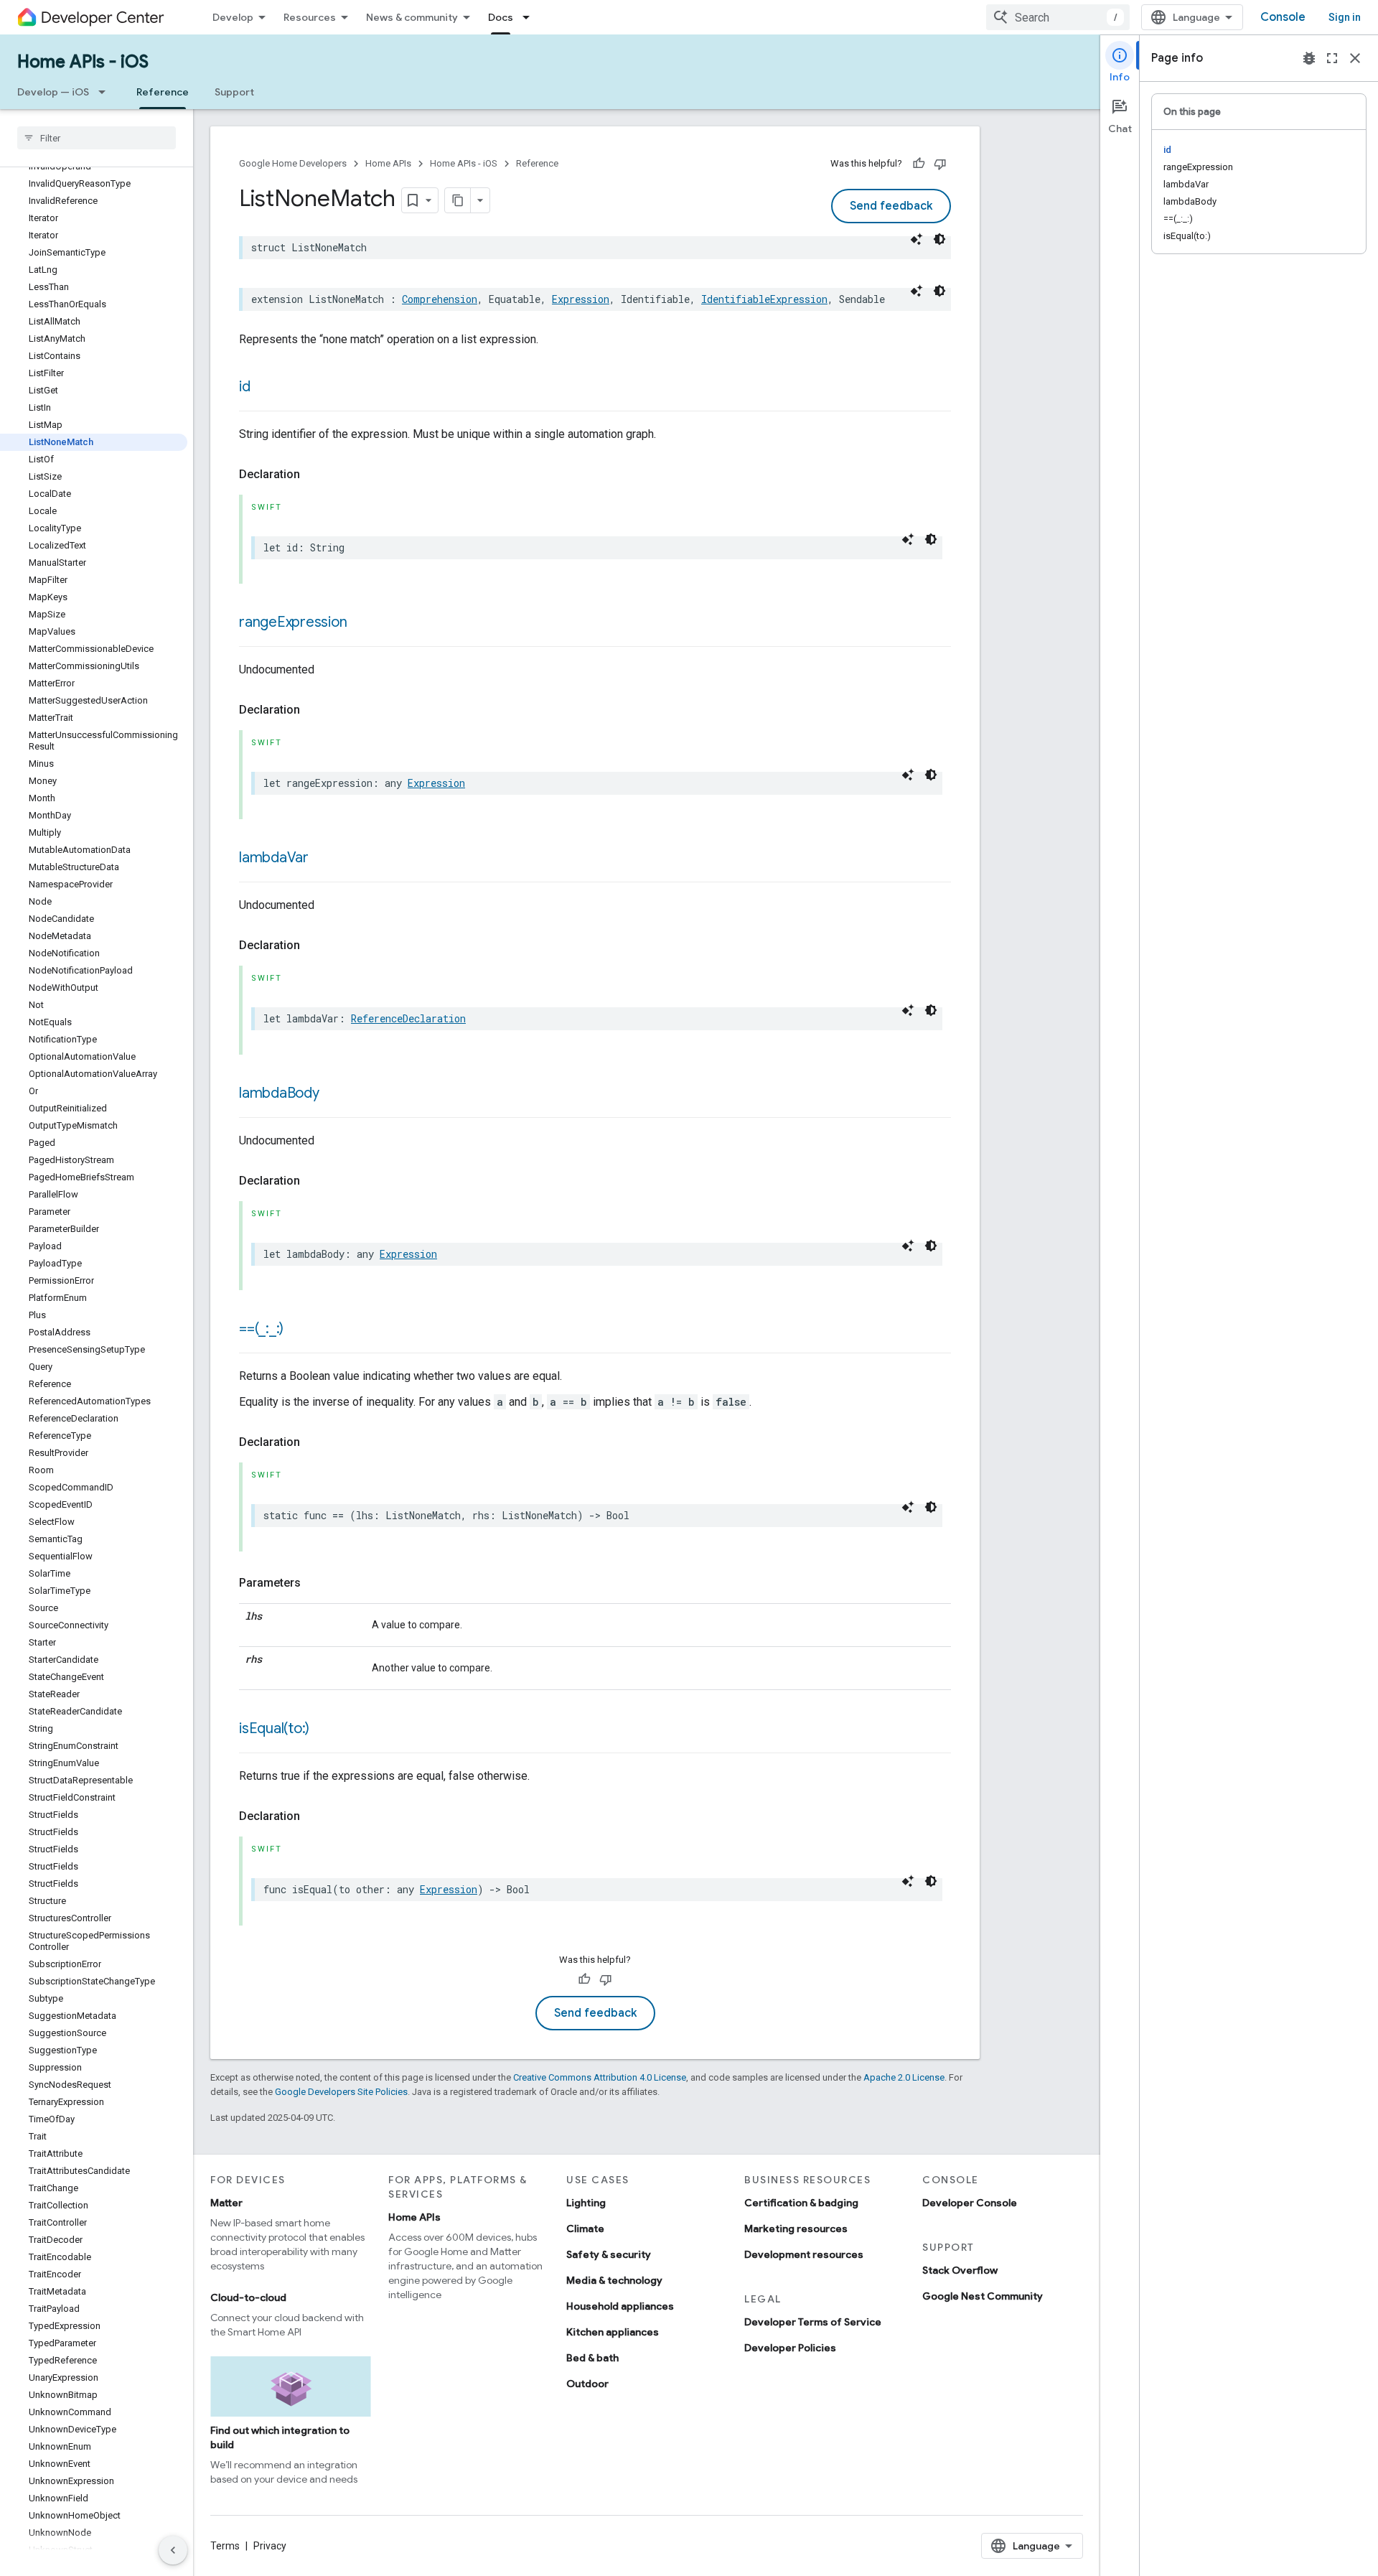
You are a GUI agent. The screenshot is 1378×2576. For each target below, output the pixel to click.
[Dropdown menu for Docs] (530, 17)
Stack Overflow (960, 2270)
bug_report (1309, 58)
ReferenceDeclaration (408, 1018)
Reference (163, 92)
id (245, 387)
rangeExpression (293, 622)
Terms (225, 2546)
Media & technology (614, 2280)
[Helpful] (919, 164)
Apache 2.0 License (904, 2077)
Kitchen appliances (613, 2332)
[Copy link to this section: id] (265, 388)
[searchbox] (97, 138)
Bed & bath (592, 2358)
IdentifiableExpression (764, 299)
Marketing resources (796, 2229)
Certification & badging (801, 2203)
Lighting (586, 2203)
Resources (310, 17)
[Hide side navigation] (173, 2550)
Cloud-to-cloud (248, 2297)
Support (234, 92)
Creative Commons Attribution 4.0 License (600, 2077)
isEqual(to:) (274, 1728)
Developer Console (970, 2203)
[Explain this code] (917, 239)
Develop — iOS (53, 92)
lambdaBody (279, 1093)
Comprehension (440, 299)
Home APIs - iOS (83, 62)
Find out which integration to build (280, 2437)
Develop (233, 17)
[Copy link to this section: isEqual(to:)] (324, 1730)
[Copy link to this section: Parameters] (315, 1583)
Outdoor (587, 2384)
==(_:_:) (261, 1329)
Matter (226, 2203)
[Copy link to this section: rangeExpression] (361, 623)
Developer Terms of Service (813, 2322)
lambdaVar (274, 858)
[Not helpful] (940, 164)
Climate (585, 2229)
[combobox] (1058, 17)
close (1355, 58)
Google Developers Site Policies (341, 2092)
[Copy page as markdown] (458, 200)
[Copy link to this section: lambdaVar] (323, 859)
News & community (412, 17)
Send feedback (891, 206)
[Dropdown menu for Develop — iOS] (106, 92)
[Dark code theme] (939, 239)
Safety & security (609, 2254)
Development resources (804, 2254)
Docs (501, 17)
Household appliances (620, 2306)
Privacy (270, 2546)
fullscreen (1332, 58)
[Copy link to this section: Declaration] (314, 475)
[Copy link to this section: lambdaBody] (334, 1094)
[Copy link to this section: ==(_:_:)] (298, 1330)
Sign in (1345, 17)
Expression (581, 299)
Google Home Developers (293, 163)
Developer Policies (790, 2348)
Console (1283, 17)
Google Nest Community (983, 2296)
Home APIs (388, 163)
